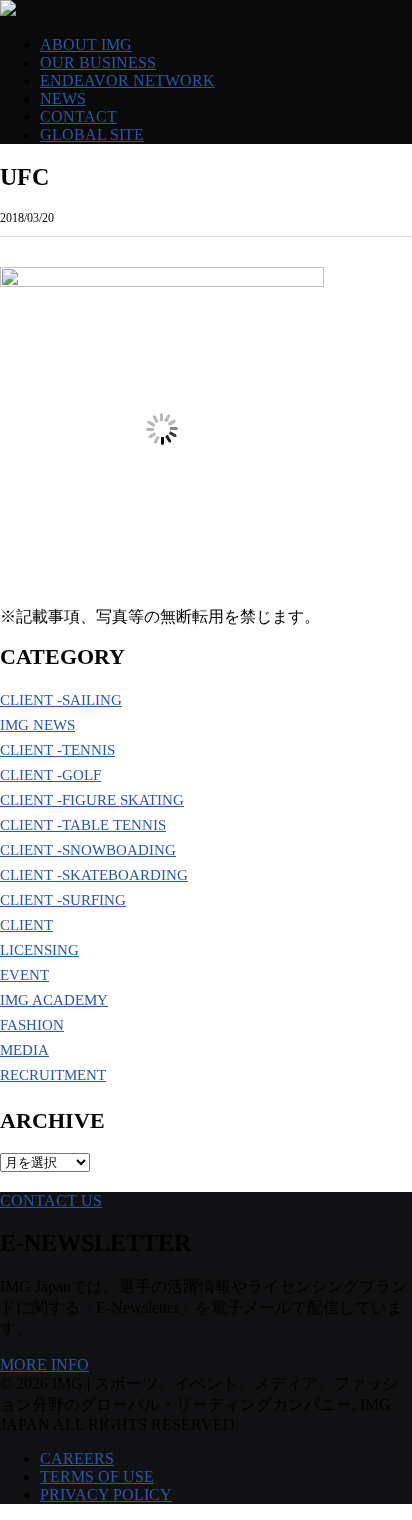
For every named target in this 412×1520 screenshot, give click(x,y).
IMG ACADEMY (54, 1000)
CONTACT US (51, 1200)
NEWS (63, 98)
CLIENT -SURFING (63, 900)
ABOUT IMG (86, 44)
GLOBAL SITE (92, 134)
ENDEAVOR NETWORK (127, 80)
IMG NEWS (37, 725)
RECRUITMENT (53, 1075)
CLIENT (26, 925)
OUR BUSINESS (98, 62)
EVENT (24, 975)
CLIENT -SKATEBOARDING (94, 875)
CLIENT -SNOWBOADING (88, 850)
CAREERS (77, 1458)
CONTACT (78, 116)
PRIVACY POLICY (106, 1494)
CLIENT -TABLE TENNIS (83, 825)
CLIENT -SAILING (61, 700)
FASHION (32, 1025)
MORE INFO (44, 1364)
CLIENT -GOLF (50, 775)
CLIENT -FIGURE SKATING (92, 800)
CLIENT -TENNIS (57, 750)
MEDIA (24, 1050)
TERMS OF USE (97, 1476)
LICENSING (39, 950)
